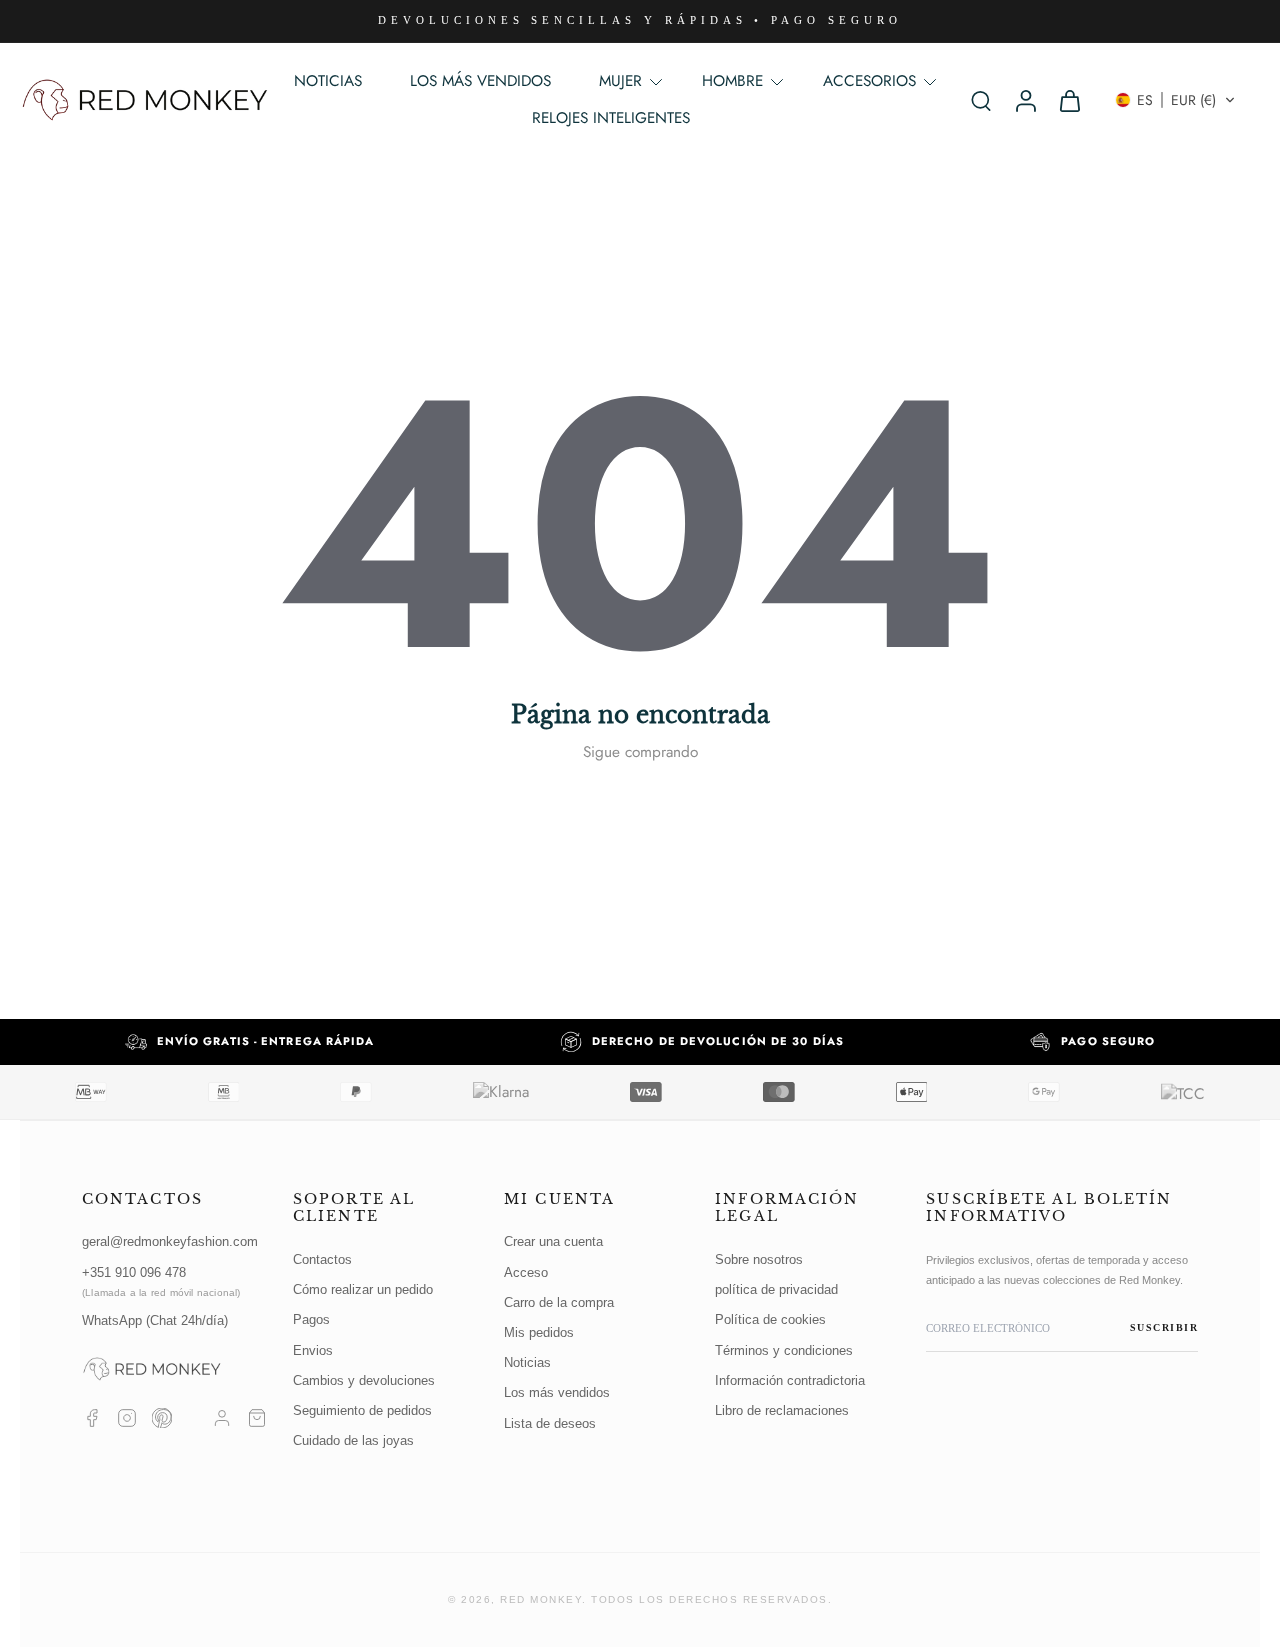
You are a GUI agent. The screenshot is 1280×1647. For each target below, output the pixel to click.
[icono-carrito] (1069, 100)
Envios (313, 1350)
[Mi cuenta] (222, 1418)
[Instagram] (127, 1418)
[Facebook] (92, 1418)
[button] (1175, 100)
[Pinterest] (162, 1418)
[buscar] (981, 100)
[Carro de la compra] (257, 1418)
